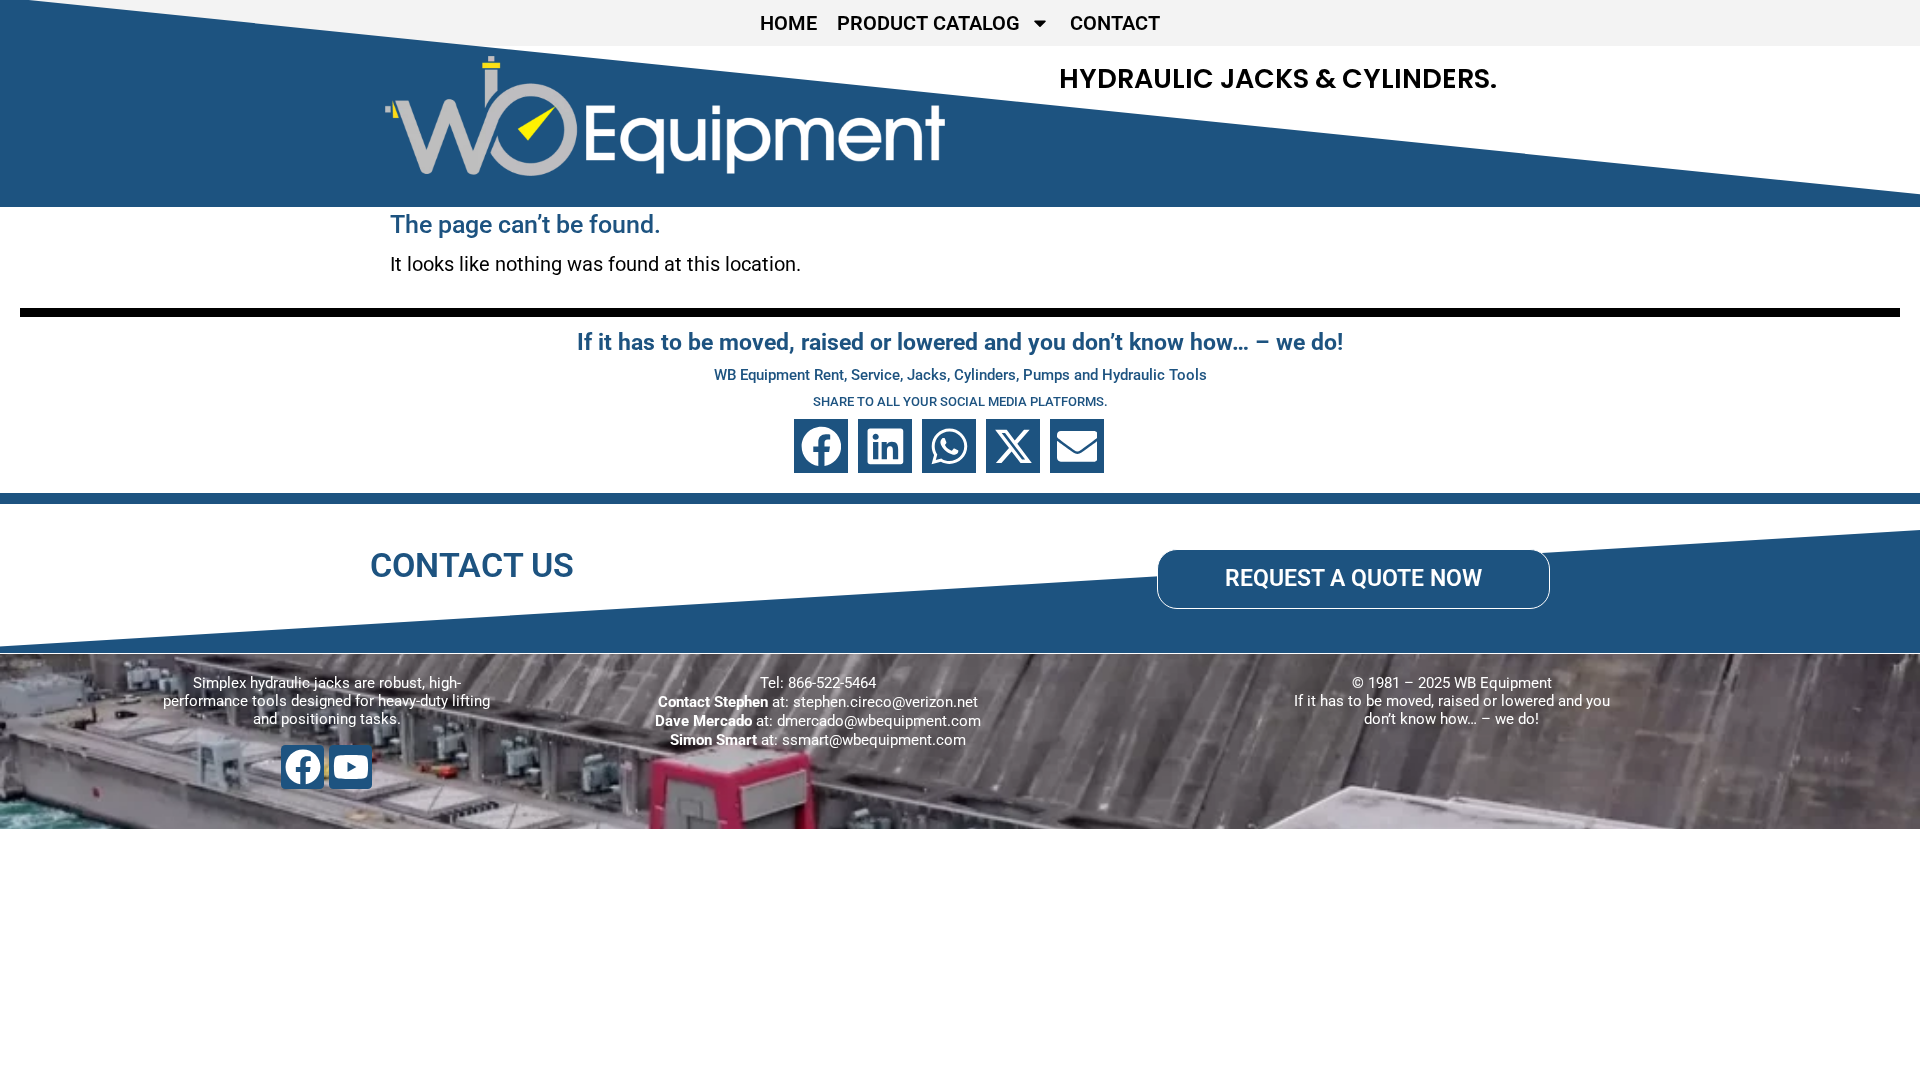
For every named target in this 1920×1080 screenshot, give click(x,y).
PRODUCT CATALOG (928, 23)
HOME (788, 23)
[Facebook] (302, 766)
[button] (821, 446)
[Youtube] (350, 766)
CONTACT (1115, 23)
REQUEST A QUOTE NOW (1353, 578)
